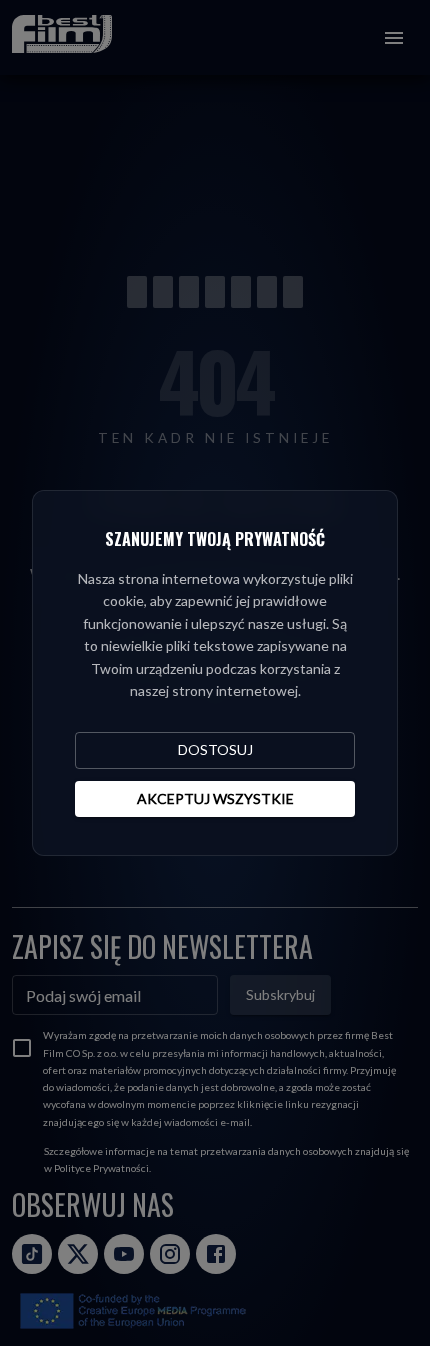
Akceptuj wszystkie (215, 798)
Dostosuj (215, 749)
